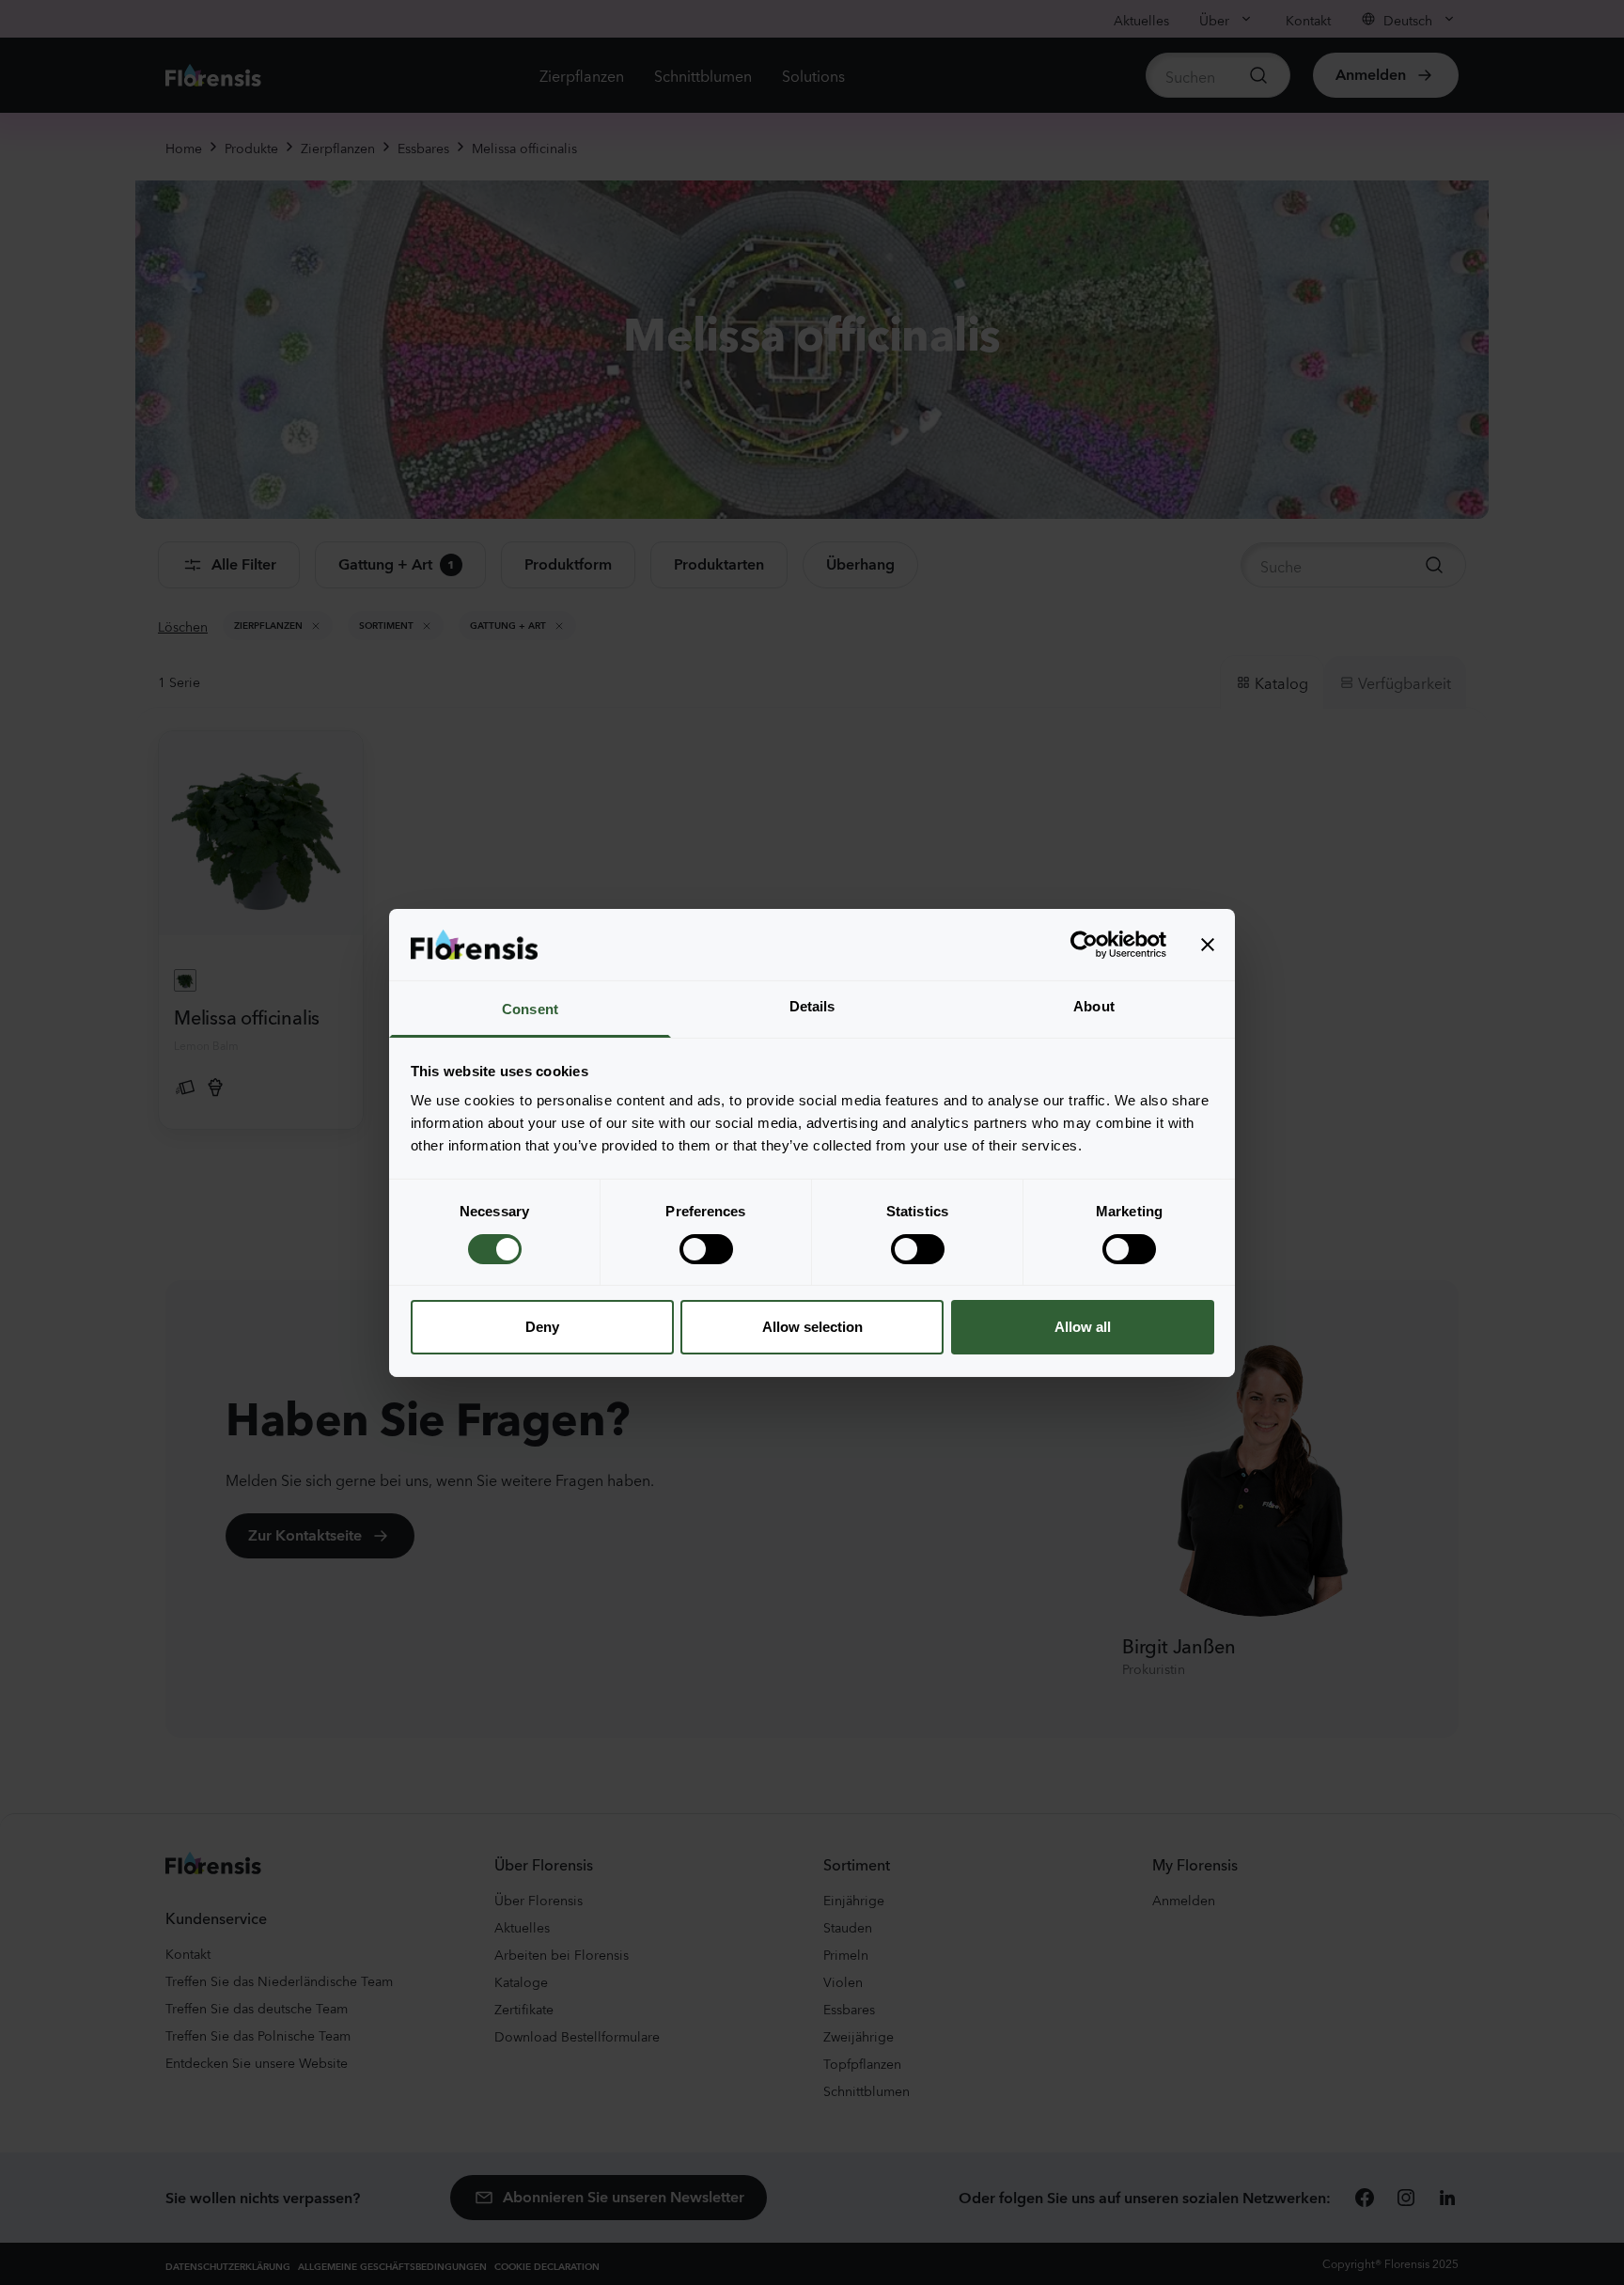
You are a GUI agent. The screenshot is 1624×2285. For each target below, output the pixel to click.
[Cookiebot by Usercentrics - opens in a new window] (1084, 945)
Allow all (1083, 1327)
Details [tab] (812, 1006)
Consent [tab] (530, 1009)
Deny (542, 1327)
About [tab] (1094, 1006)
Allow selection (812, 1327)
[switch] (706, 1249)
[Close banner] (1208, 945)
